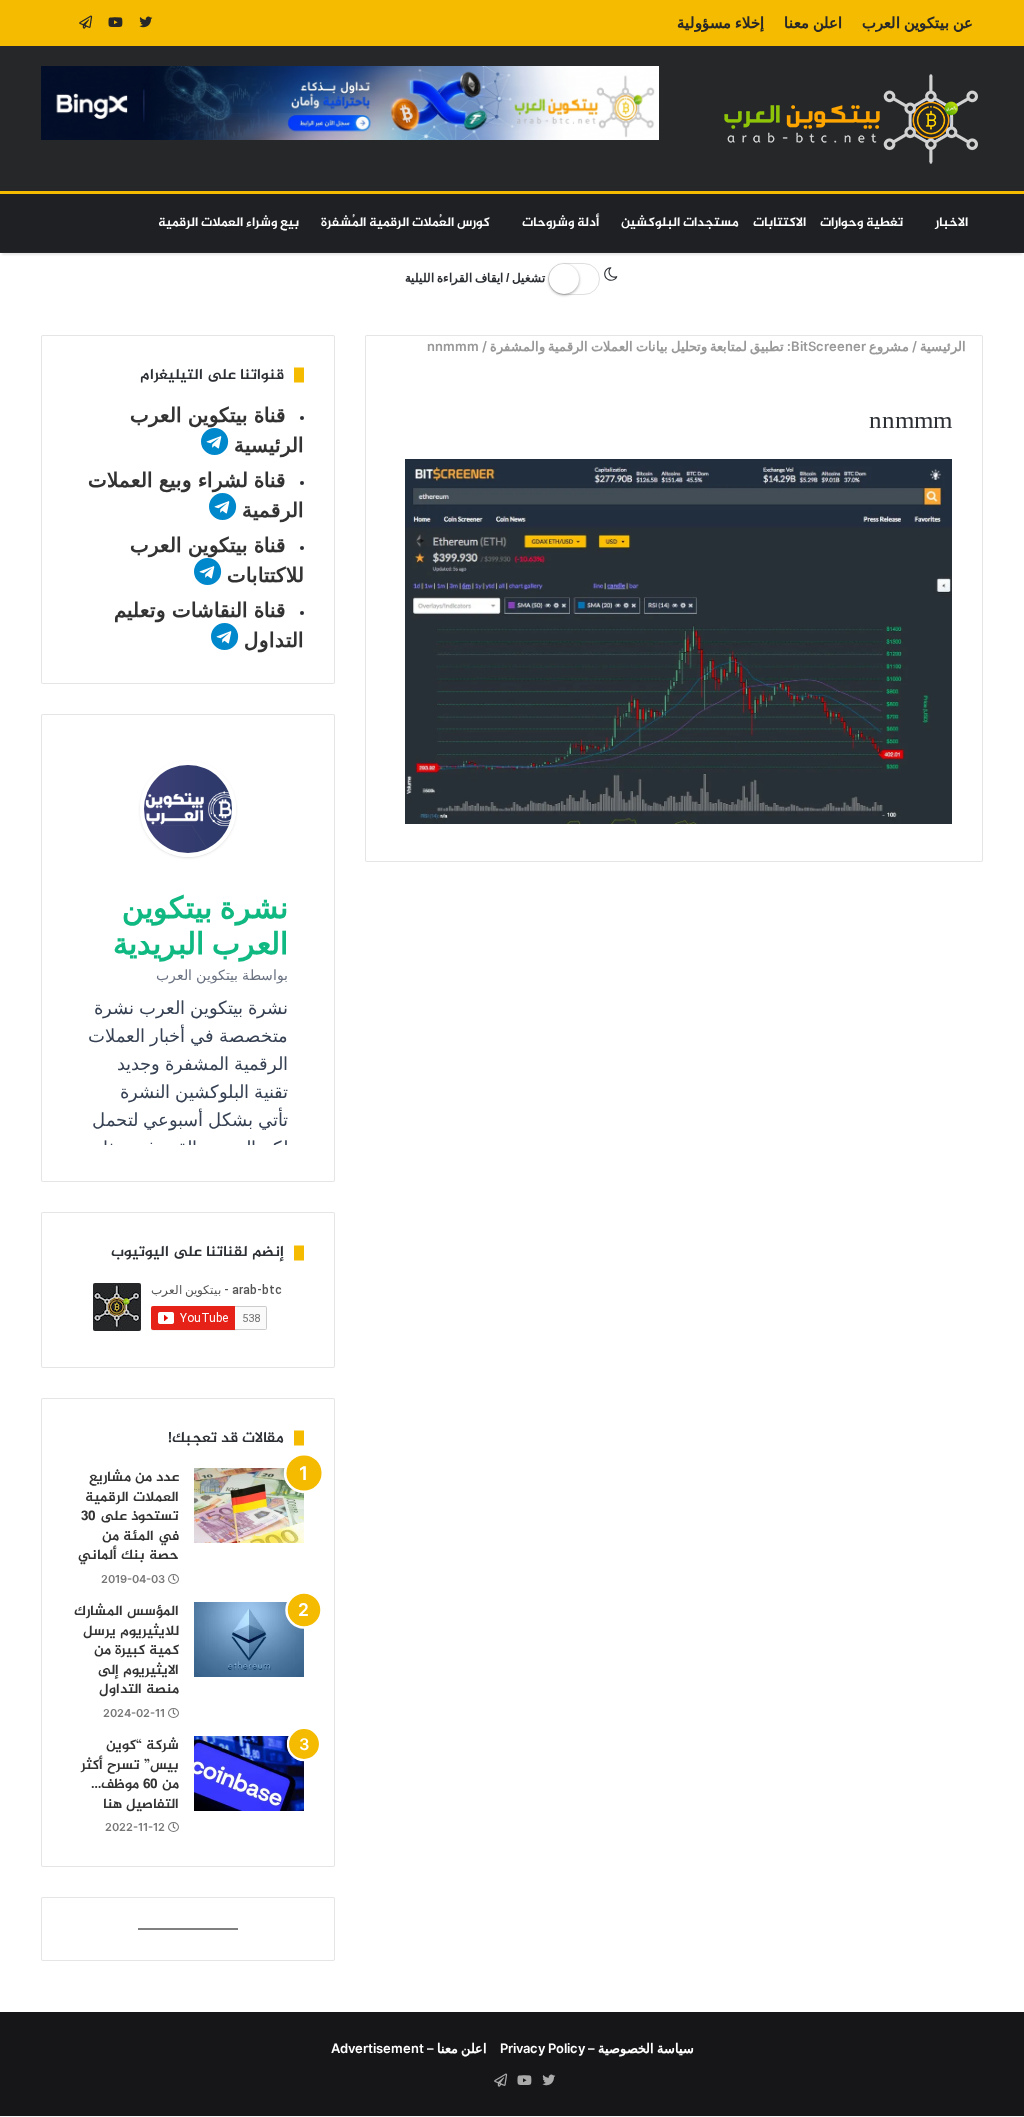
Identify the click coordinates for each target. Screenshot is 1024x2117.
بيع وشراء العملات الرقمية (228, 223)
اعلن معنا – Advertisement (409, 2048)
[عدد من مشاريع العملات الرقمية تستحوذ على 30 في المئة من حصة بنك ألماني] (249, 1505)
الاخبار (951, 223)
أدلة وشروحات (560, 223)
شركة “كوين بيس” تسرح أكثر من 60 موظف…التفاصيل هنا (130, 1775)
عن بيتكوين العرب (917, 22)
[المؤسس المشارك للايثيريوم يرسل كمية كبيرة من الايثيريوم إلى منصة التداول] (249, 1639)
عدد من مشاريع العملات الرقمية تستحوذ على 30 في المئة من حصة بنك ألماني (128, 1516)
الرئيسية (945, 346)
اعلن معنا (813, 22)
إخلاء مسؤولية (720, 22)
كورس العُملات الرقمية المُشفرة (405, 223)
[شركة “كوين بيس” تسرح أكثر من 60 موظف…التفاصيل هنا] (249, 1773)
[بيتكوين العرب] (851, 118)
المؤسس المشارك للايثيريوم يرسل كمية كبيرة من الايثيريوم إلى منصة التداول (126, 1650)
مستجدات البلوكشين (680, 223)
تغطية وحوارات (861, 223)
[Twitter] (146, 23)
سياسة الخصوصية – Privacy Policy (597, 2048)
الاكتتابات (779, 223)
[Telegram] (86, 23)
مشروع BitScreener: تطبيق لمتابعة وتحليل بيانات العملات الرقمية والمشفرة (700, 346)
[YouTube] (116, 23)
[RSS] (56, 23)
